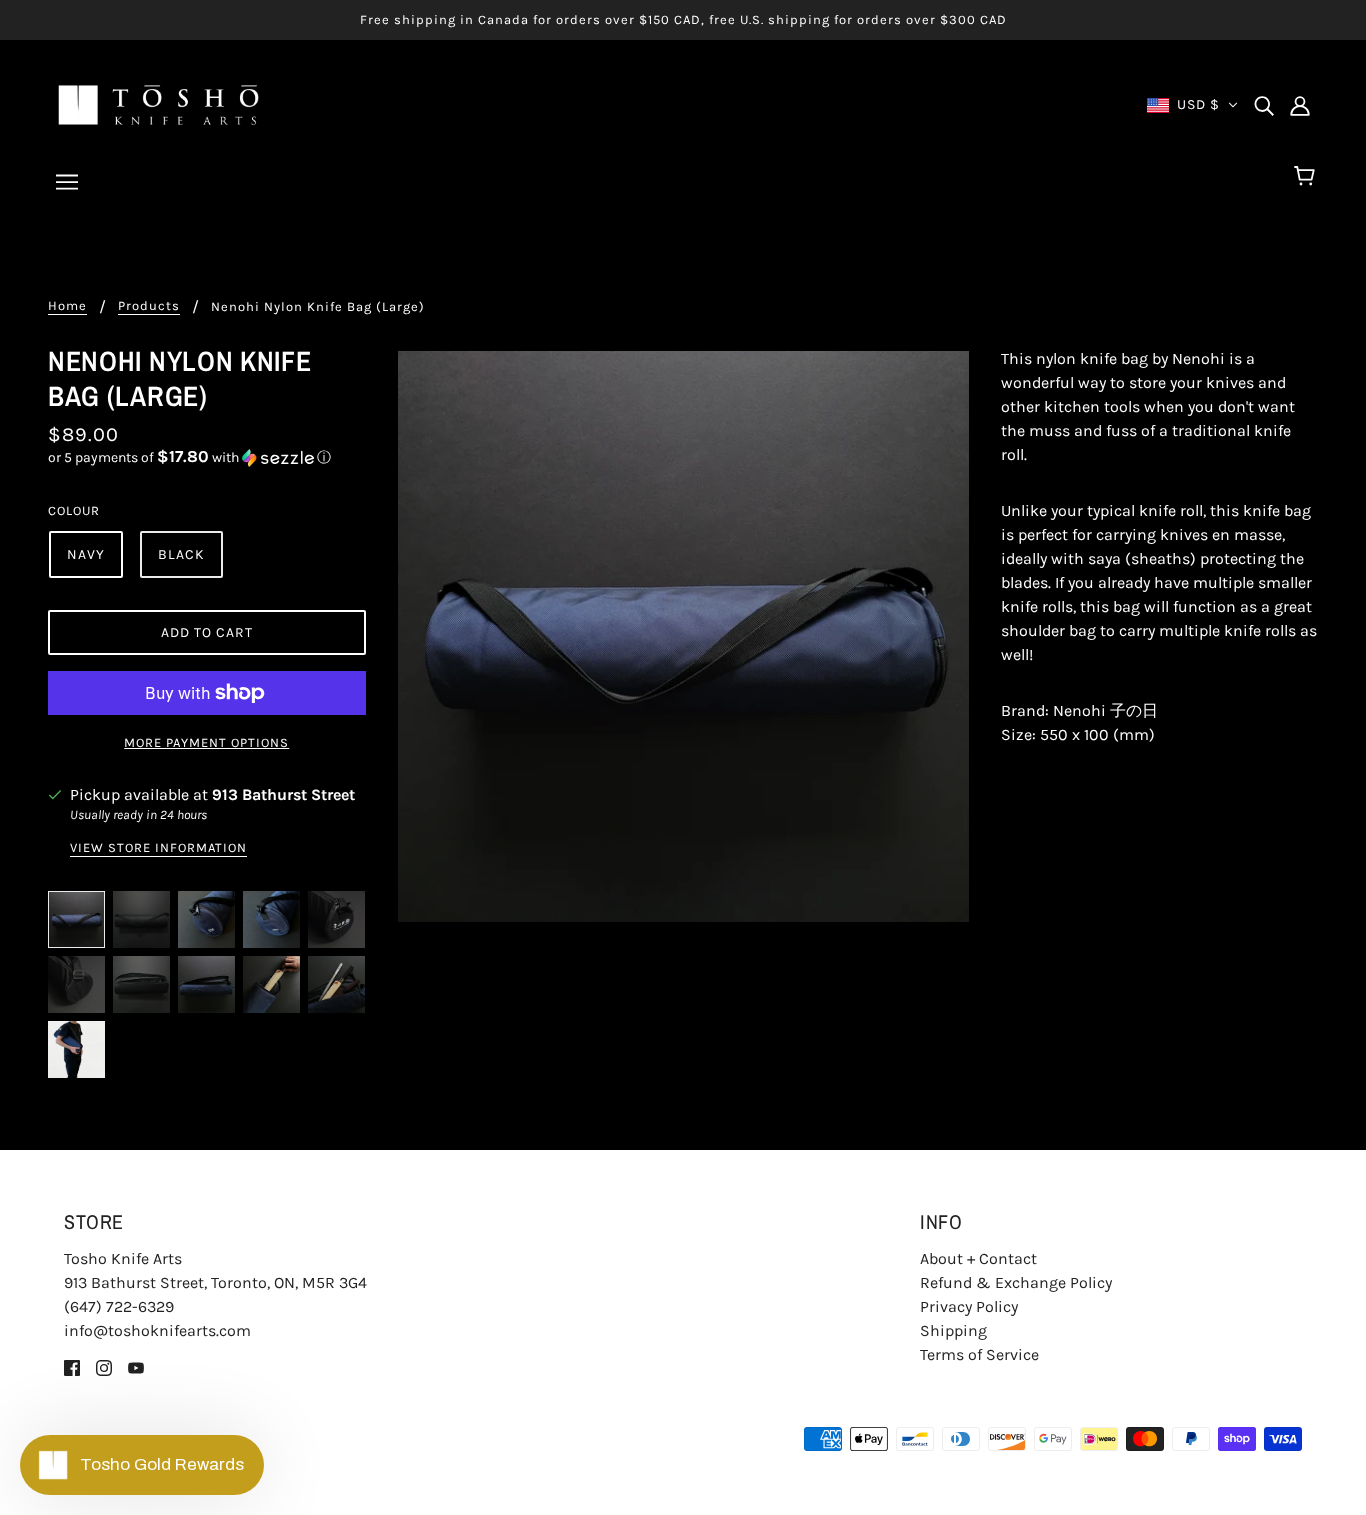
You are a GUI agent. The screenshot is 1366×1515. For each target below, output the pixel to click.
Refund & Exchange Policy (1016, 1282)
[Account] (1300, 105)
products (149, 306)
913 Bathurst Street (283, 794)
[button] (207, 457)
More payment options (206, 742)
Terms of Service (979, 1354)
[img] (1264, 105)
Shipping (953, 1330)
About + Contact (978, 1258)
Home (67, 306)
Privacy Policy (969, 1306)
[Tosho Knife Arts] (158, 103)
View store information (158, 848)
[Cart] (1307, 177)
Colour (74, 510)
